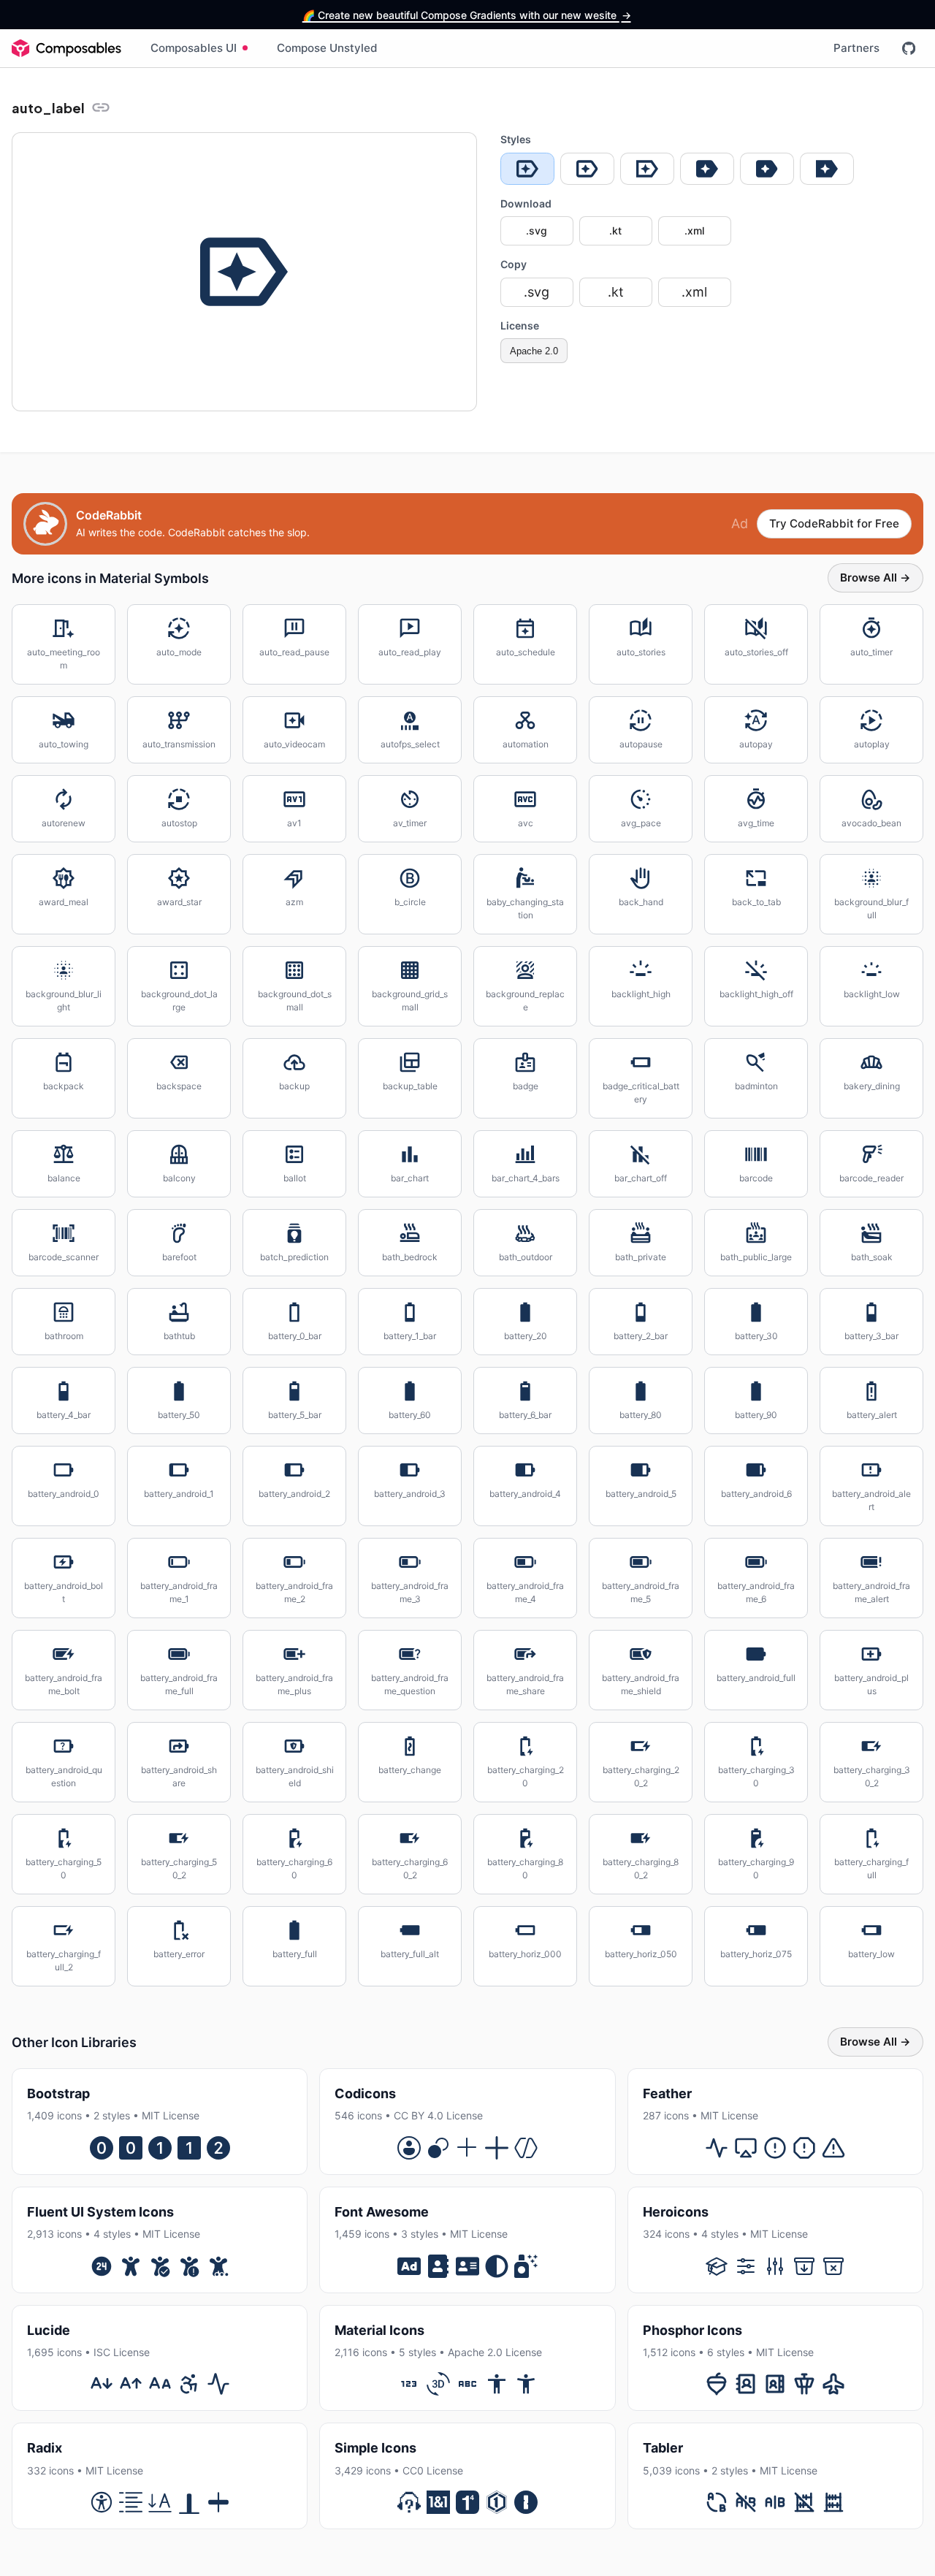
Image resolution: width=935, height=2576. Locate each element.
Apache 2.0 (534, 351)
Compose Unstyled (327, 48)
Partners (856, 48)
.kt (615, 230)
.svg (537, 230)
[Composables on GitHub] (909, 48)
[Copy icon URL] (101, 107)
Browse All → (875, 578)
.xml (694, 230)
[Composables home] (66, 48)
